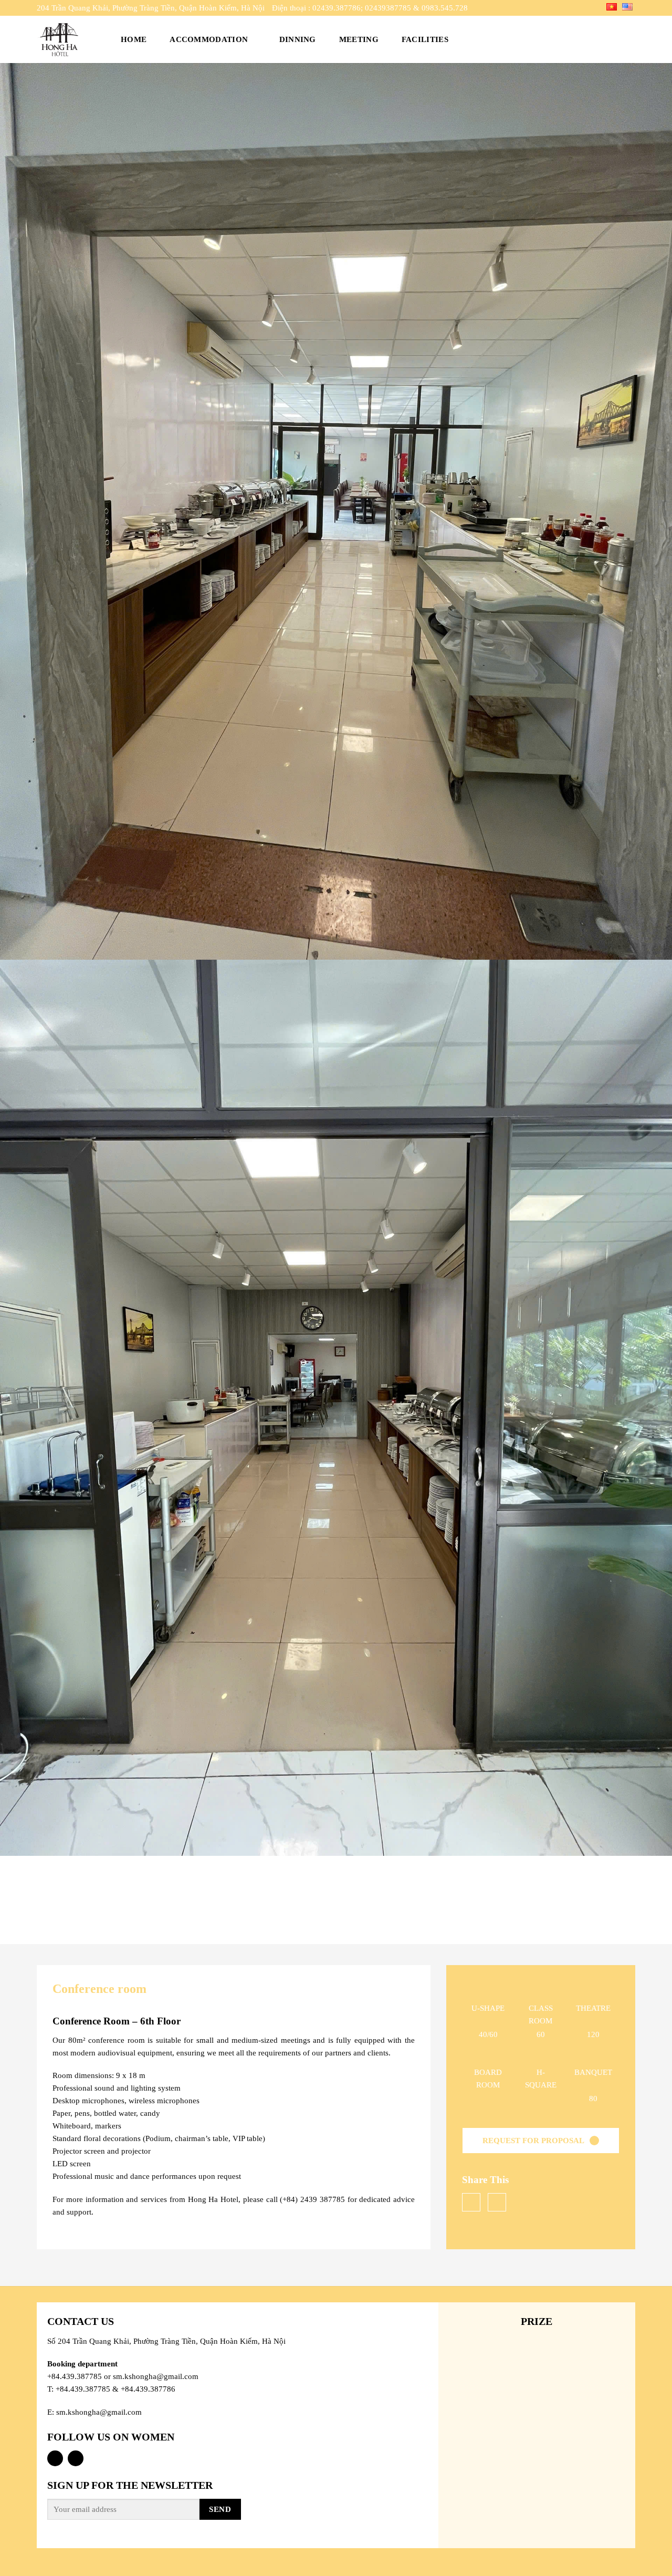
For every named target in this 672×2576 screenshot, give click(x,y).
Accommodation (209, 39)
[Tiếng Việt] (612, 6)
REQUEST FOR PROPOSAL (533, 2141)
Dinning (298, 39)
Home (134, 39)
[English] (627, 6)
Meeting (359, 39)
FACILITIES (425, 39)
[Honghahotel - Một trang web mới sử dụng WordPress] (67, 39)
